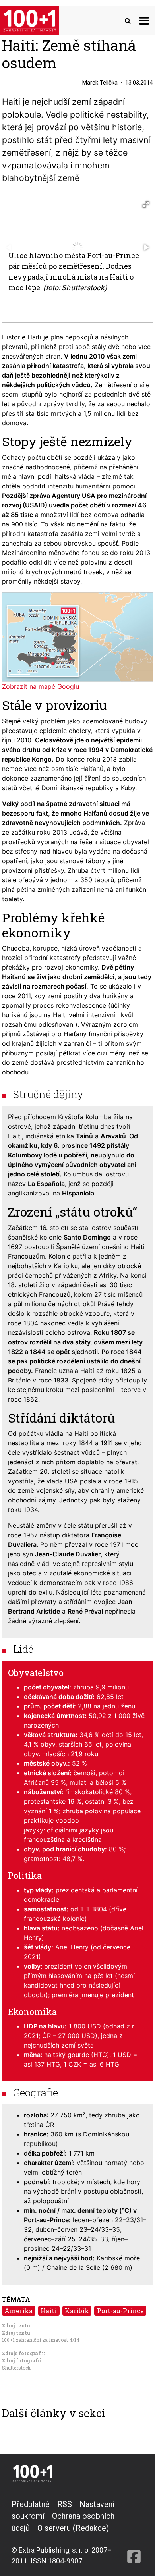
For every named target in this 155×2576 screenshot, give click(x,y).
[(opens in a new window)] (134, 2532)
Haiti (49, 2311)
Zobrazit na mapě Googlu (41, 686)
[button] (146, 204)
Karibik (77, 2311)
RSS (65, 2504)
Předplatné (31, 2504)
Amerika (18, 2311)
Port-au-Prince (120, 2311)
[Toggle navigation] (144, 20)
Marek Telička (100, 83)
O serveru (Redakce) (73, 2528)
